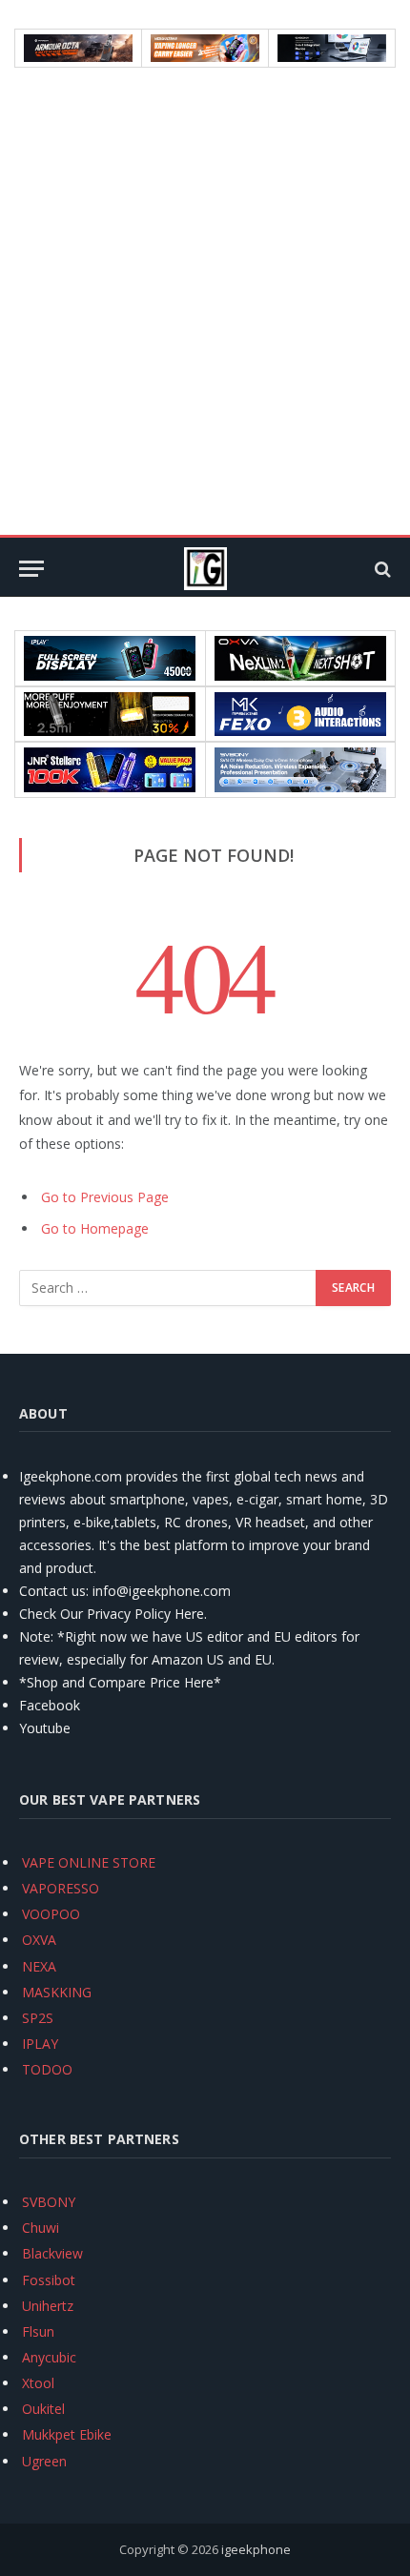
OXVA (39, 1940)
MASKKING (57, 1992)
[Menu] (31, 569)
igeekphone (256, 2549)
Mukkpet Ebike (67, 2434)
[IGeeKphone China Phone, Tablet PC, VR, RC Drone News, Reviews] (205, 569)
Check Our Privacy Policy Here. (113, 1614)
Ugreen (44, 2461)
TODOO (47, 2069)
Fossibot (49, 2280)
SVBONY (49, 2202)
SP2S (38, 2018)
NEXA (39, 1966)
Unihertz (48, 2306)
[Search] (381, 569)
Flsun (38, 2331)
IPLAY (40, 2044)
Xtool (38, 2383)
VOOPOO (51, 1914)
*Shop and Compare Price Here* (120, 1682)
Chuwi (41, 2228)
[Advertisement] (205, 301)
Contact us (52, 1591)
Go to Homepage (95, 1228)
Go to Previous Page (105, 1197)
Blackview (52, 2253)
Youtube (45, 1728)
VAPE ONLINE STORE (89, 1862)
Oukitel (43, 2409)
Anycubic (49, 2357)
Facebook (50, 1705)
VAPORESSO (61, 1888)
